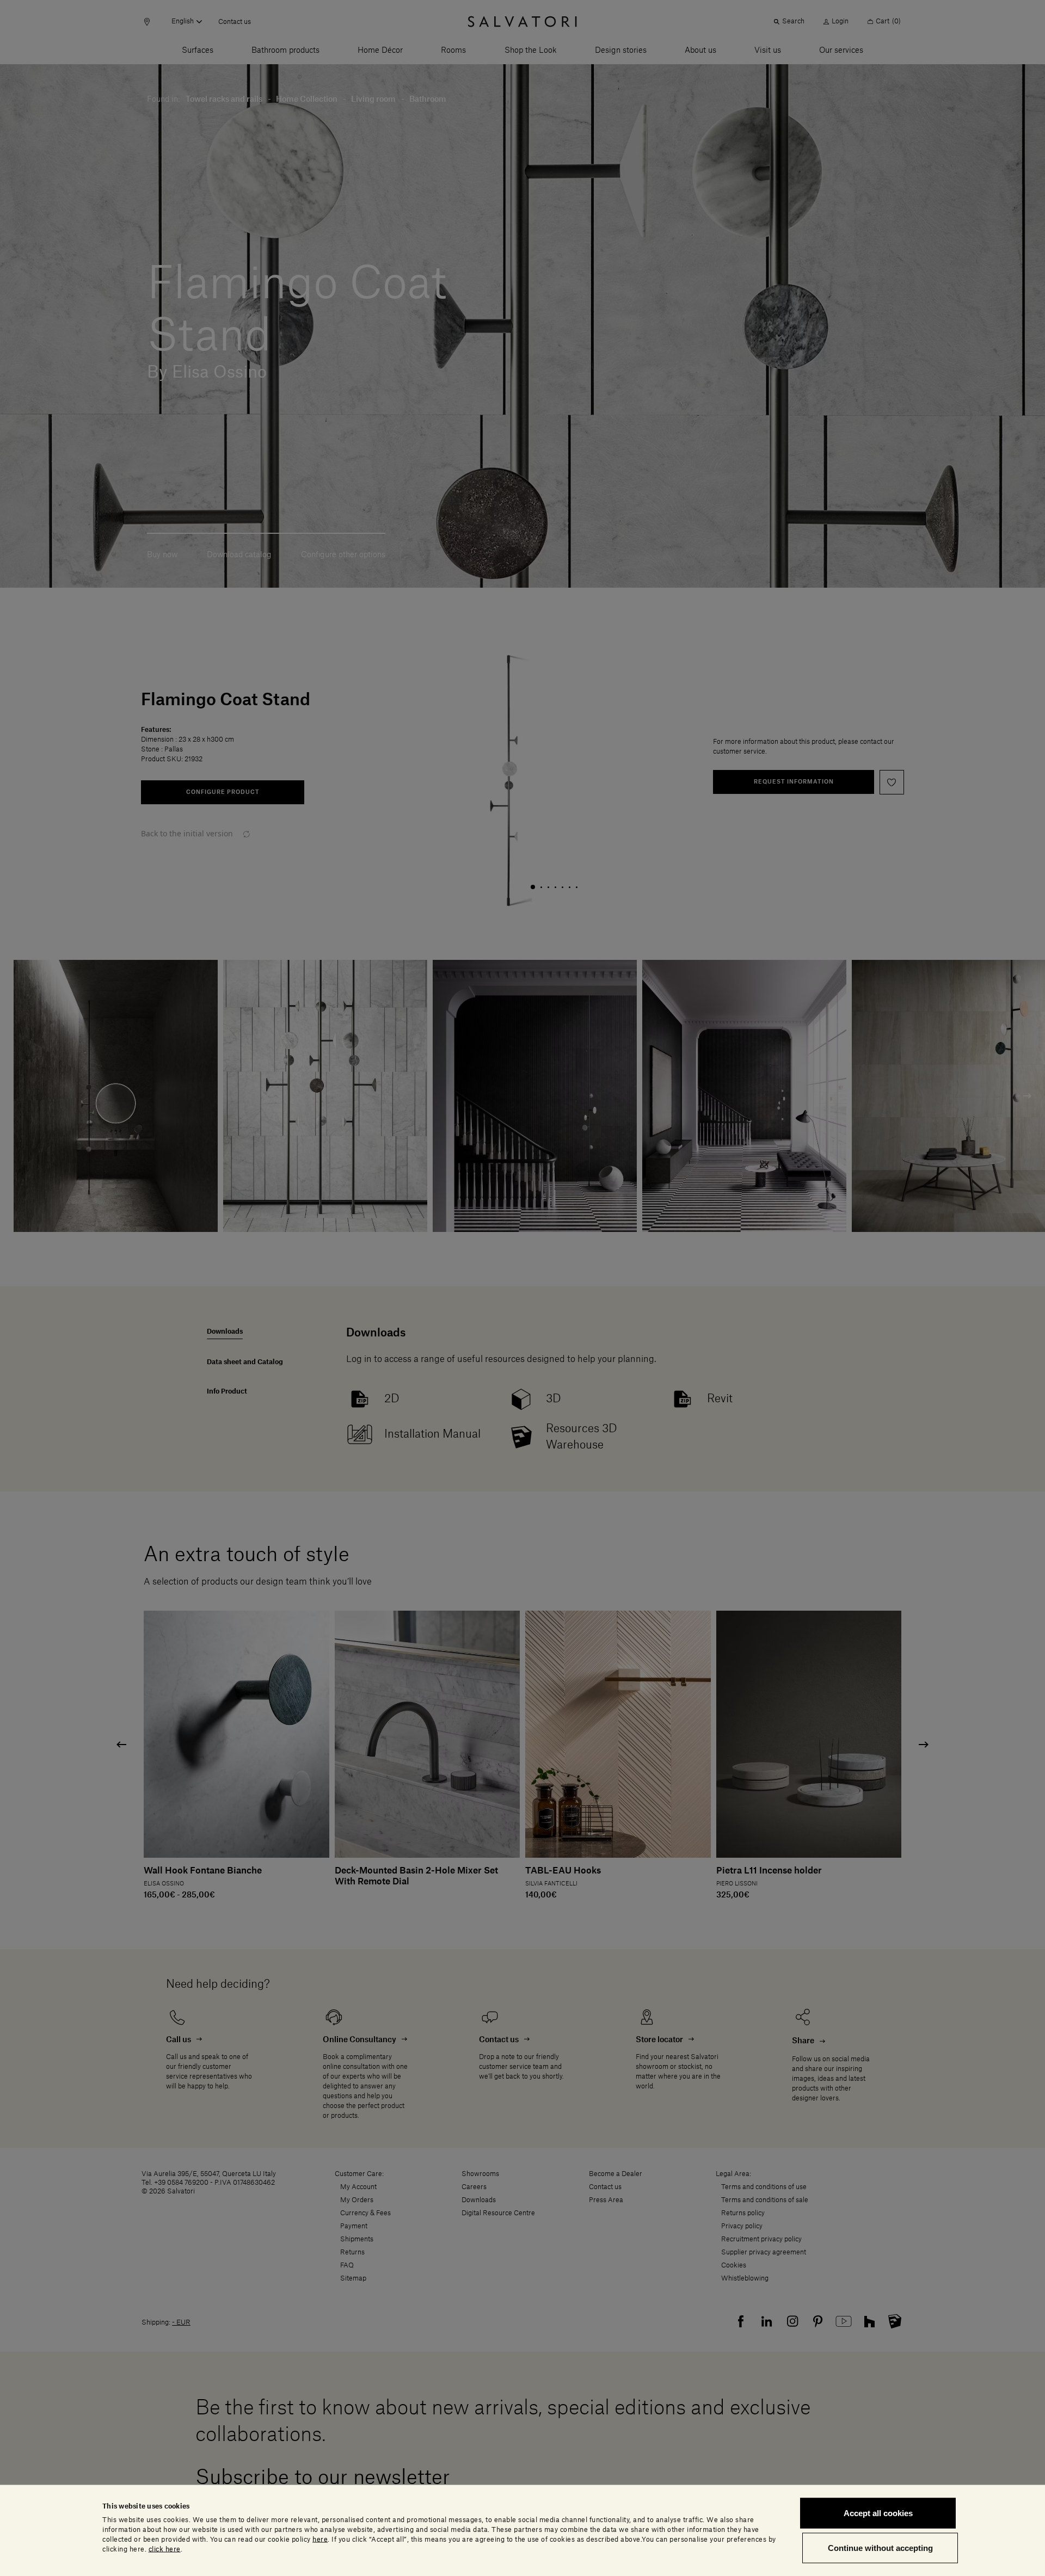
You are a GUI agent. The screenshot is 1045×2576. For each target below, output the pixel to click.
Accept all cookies (878, 2513)
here (320, 2539)
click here (165, 2549)
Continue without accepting (880, 2547)
